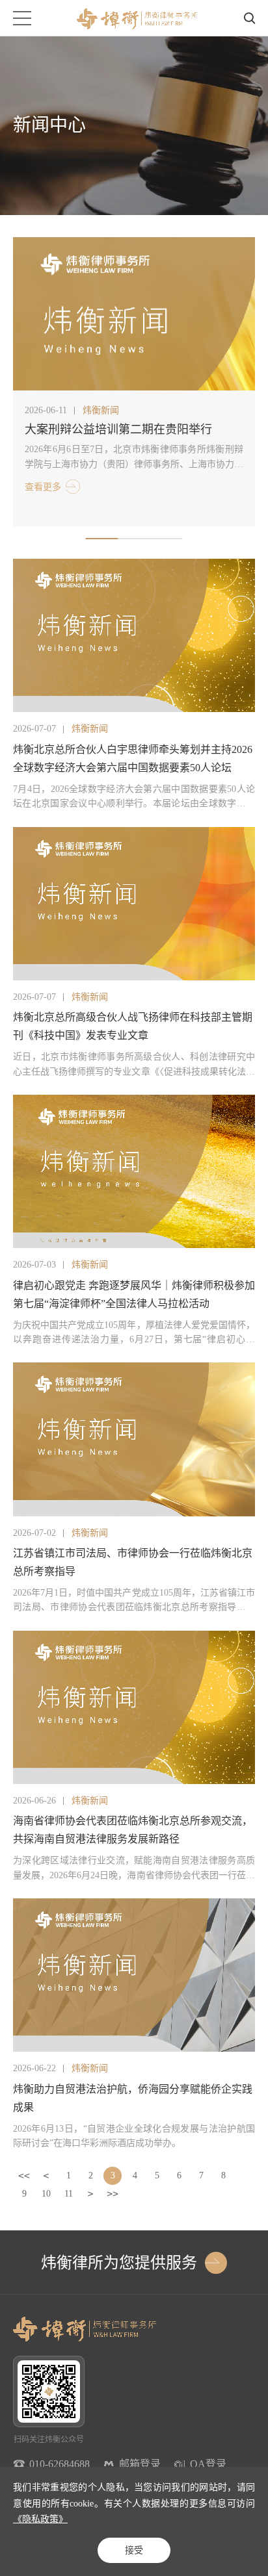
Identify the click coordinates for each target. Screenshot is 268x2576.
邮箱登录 (140, 2464)
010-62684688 (60, 2464)
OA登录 (208, 2464)
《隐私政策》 (40, 2519)
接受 (134, 2550)
